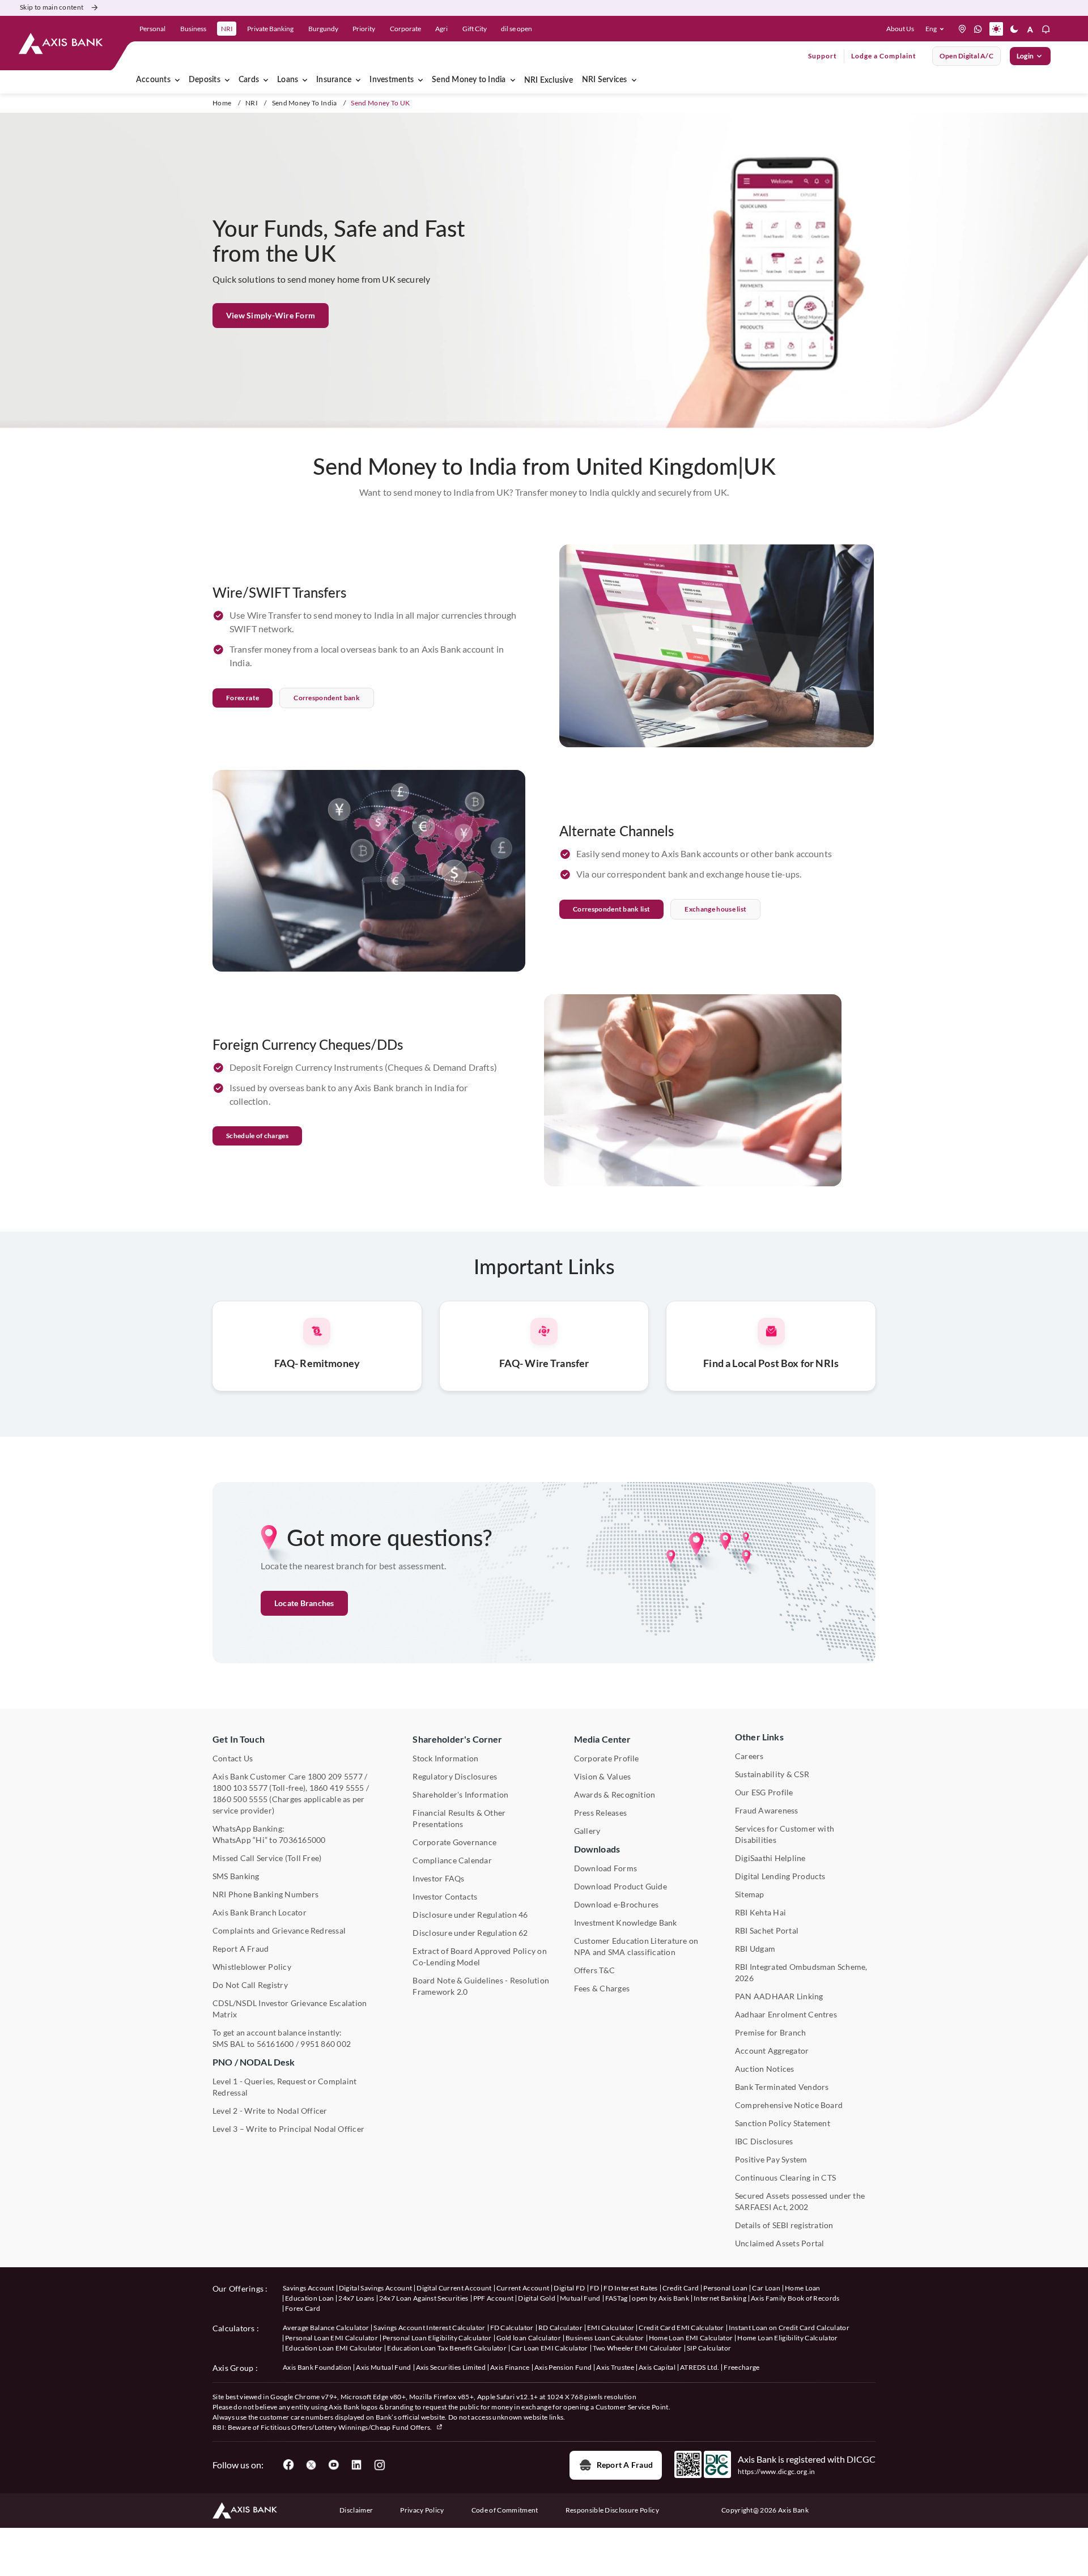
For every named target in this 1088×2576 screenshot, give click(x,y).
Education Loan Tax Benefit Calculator (447, 2348)
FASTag (617, 2298)
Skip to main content (52, 7)
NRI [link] (227, 29)
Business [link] (193, 29)
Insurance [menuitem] (334, 80)
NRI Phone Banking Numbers (265, 1894)
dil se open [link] (517, 29)
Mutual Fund (580, 2298)
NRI (252, 103)
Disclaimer (356, 2510)
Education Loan (309, 2298)
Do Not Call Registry (250, 1985)
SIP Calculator (709, 2348)
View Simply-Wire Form (271, 315)
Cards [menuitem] (249, 80)
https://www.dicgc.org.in (777, 2471)
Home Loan (803, 2288)
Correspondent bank (327, 698)
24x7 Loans (356, 2298)
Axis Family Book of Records (795, 2298)
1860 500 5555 (240, 1799)
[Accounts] (177, 80)
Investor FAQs (438, 1878)
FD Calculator (512, 2328)
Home (222, 103)
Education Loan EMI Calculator (334, 2348)
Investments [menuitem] (392, 80)
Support (823, 56)
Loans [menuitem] (288, 80)
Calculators (234, 2328)
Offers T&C (594, 1970)
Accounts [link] (153, 80)
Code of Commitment (505, 2510)
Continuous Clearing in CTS (785, 2177)
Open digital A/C (966, 56)
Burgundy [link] (323, 29)
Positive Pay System (771, 2159)
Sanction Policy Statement (783, 2123)
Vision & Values (603, 1776)
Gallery (587, 1831)
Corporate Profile (607, 1758)
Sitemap (750, 1894)
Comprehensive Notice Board (789, 2105)
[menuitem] (227, 80)
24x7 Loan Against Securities (424, 2298)
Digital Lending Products (780, 1876)
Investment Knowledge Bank (626, 1923)
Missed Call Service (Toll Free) (267, 1858)
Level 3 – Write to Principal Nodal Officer (288, 2129)
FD (595, 2288)
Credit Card (681, 2288)
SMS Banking (236, 1876)
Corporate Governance (454, 1842)
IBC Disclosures (764, 2141)
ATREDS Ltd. (700, 2367)
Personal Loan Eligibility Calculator (437, 2338)
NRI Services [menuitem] (605, 80)
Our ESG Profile (764, 1792)
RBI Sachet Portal (767, 1930)
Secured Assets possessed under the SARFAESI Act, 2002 (800, 2201)
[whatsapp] (978, 29)
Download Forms (605, 1868)
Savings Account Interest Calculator (429, 2328)
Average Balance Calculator (326, 2328)
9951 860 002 (326, 2044)
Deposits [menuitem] (205, 80)
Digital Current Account (454, 2288)
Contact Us (233, 1758)
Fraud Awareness (767, 1810)
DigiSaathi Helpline (770, 1858)
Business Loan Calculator (605, 2338)
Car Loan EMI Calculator (549, 2348)
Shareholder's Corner (457, 1739)
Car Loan (766, 2288)
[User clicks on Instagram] (379, 2465)
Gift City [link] (475, 29)
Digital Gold (537, 2298)
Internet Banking (720, 2298)
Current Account (523, 2288)
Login (1025, 56)
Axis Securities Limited (451, 2367)
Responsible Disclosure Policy (612, 2510)
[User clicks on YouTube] (334, 2465)
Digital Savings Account (375, 2288)
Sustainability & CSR (772, 1774)
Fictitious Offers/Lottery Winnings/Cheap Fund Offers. (347, 2427)
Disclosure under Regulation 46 (470, 1915)
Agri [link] (441, 29)
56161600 (275, 2044)
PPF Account (494, 2298)
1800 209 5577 (335, 1776)
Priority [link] (364, 29)
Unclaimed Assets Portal (780, 2243)
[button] (937, 29)
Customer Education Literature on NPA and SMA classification (636, 1946)
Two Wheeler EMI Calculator (637, 2348)
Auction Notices (765, 2069)
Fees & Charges (602, 1988)
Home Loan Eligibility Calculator (787, 2338)
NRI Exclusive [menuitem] (549, 80)
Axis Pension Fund (563, 2367)
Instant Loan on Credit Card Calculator (789, 2328)
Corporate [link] (405, 29)
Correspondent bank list (611, 909)
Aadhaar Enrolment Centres (786, 2014)
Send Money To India (305, 103)
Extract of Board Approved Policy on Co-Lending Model (479, 1957)
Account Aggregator (772, 2051)
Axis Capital (657, 2367)
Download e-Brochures (617, 1904)
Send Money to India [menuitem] (469, 80)
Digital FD (569, 2288)
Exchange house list (715, 909)
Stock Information (445, 1758)
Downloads (597, 1849)
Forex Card (303, 2308)
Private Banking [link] (270, 29)
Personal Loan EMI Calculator (331, 2338)
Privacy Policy (422, 2510)
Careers (749, 1756)
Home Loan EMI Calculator (691, 2338)
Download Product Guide (620, 1886)
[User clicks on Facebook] (288, 2465)
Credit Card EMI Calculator (681, 2328)
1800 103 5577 (240, 1788)
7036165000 (302, 1840)
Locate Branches (304, 1603)
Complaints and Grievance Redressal (279, 1930)
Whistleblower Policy (252, 1967)
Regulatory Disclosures (455, 1776)
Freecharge (741, 2367)
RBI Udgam (755, 1949)
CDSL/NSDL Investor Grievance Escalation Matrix (290, 2009)
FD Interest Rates (630, 2288)
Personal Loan (725, 2288)
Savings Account (309, 2288)
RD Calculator (560, 2328)
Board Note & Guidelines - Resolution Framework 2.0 (481, 1986)
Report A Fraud (241, 1949)
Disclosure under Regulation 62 (470, 1933)
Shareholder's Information (460, 1794)
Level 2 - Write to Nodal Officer (270, 2111)
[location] (962, 29)
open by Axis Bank (660, 2298)
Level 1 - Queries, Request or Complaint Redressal (284, 2087)
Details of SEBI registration (784, 2225)
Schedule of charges (257, 1136)
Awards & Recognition (615, 1794)
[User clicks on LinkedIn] (356, 2465)
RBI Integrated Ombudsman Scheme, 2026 (801, 1972)
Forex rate (243, 698)
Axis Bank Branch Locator (260, 1912)
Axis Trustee (615, 2367)
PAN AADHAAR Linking (779, 1996)
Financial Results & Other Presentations (459, 1818)
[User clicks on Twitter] (311, 2465)
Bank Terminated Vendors (782, 2087)
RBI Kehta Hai (760, 1912)
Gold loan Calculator (529, 2338)
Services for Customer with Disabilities (785, 1834)
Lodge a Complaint (884, 56)
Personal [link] (152, 29)
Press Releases (600, 1813)
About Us (900, 29)
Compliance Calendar (452, 1860)
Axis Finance (510, 2367)
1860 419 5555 (337, 1788)
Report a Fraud (625, 2465)
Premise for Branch (770, 2032)
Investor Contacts (445, 1896)
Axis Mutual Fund (383, 2367)
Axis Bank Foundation (317, 2367)
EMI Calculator (611, 2328)
